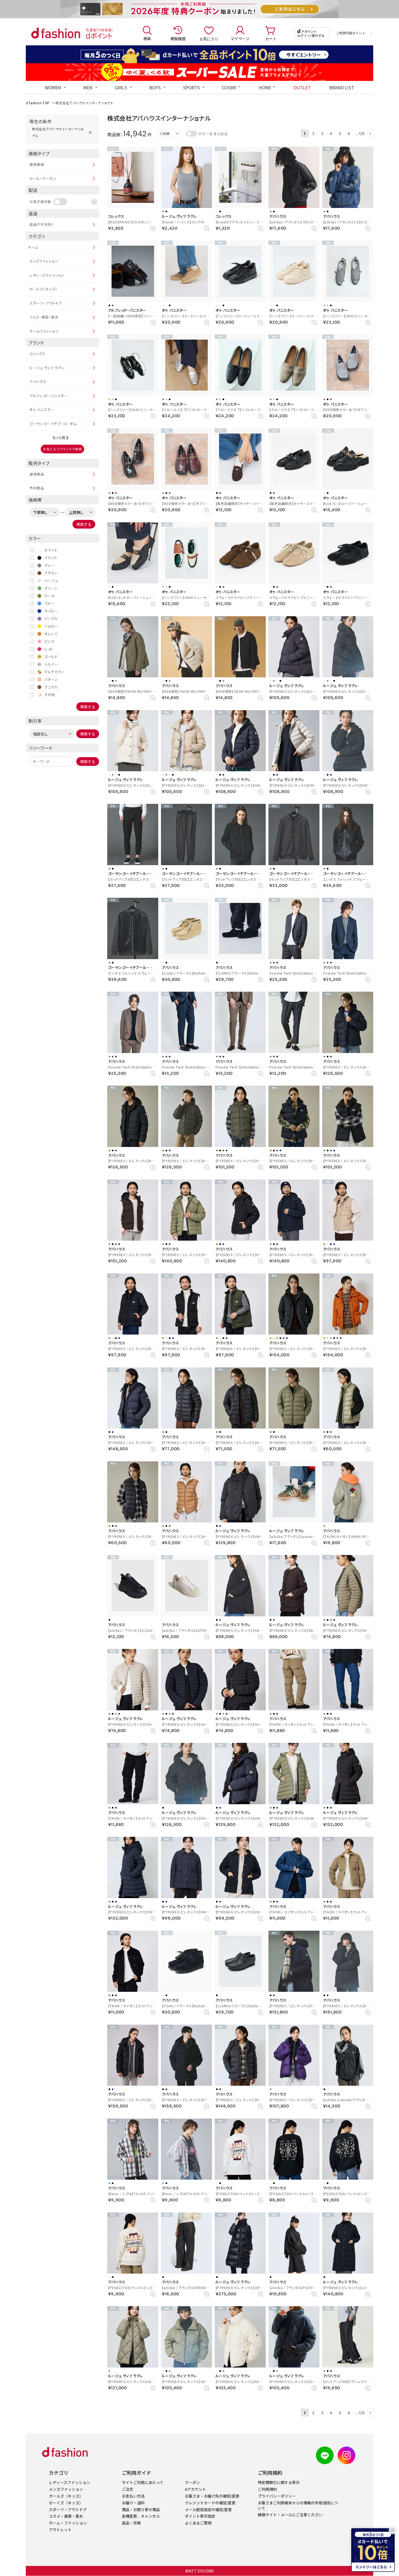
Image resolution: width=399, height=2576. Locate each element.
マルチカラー (55, 672)
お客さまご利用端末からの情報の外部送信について (298, 2505)
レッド (49, 649)
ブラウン (51, 573)
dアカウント (195, 2489)
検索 (147, 39)
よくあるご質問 (198, 2523)
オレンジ (51, 634)
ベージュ (51, 581)
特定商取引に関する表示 (279, 2482)
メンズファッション (44, 261)
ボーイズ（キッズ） (66, 2503)
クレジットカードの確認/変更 (210, 2503)
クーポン (192, 2482)
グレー (49, 565)
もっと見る (61, 437)
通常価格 (37, 164)
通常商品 (37, 474)
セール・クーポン (43, 178)
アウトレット (60, 2530)
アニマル (51, 687)
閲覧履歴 (178, 39)
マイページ (240, 39)
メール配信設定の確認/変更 (208, 2509)
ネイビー (51, 611)
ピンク (49, 641)
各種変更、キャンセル (141, 2516)
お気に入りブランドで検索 (62, 449)
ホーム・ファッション (68, 2523)
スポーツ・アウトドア (46, 303)
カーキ (50, 596)
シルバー (51, 664)
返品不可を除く (42, 224)
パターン (51, 679)
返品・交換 (131, 2523)
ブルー (49, 603)
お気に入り (209, 39)
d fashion (56, 33)
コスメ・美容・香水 (44, 317)
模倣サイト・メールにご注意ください (290, 2515)
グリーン (51, 588)
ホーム (33, 247)
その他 (50, 695)
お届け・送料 (133, 2503)
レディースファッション (47, 275)
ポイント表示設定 (200, 2516)
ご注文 (128, 2489)
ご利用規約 (267, 2489)
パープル (51, 619)
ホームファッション (44, 331)
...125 (360, 133)
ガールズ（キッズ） (43, 289)
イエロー (51, 626)
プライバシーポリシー (277, 2496)
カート (271, 39)
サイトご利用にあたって (143, 2482)
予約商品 (37, 488)
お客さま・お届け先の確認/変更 (212, 2496)
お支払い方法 (133, 2496)
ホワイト (51, 550)
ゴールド (51, 657)
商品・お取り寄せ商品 (141, 2509)
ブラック (51, 558)
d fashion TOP (38, 103)
